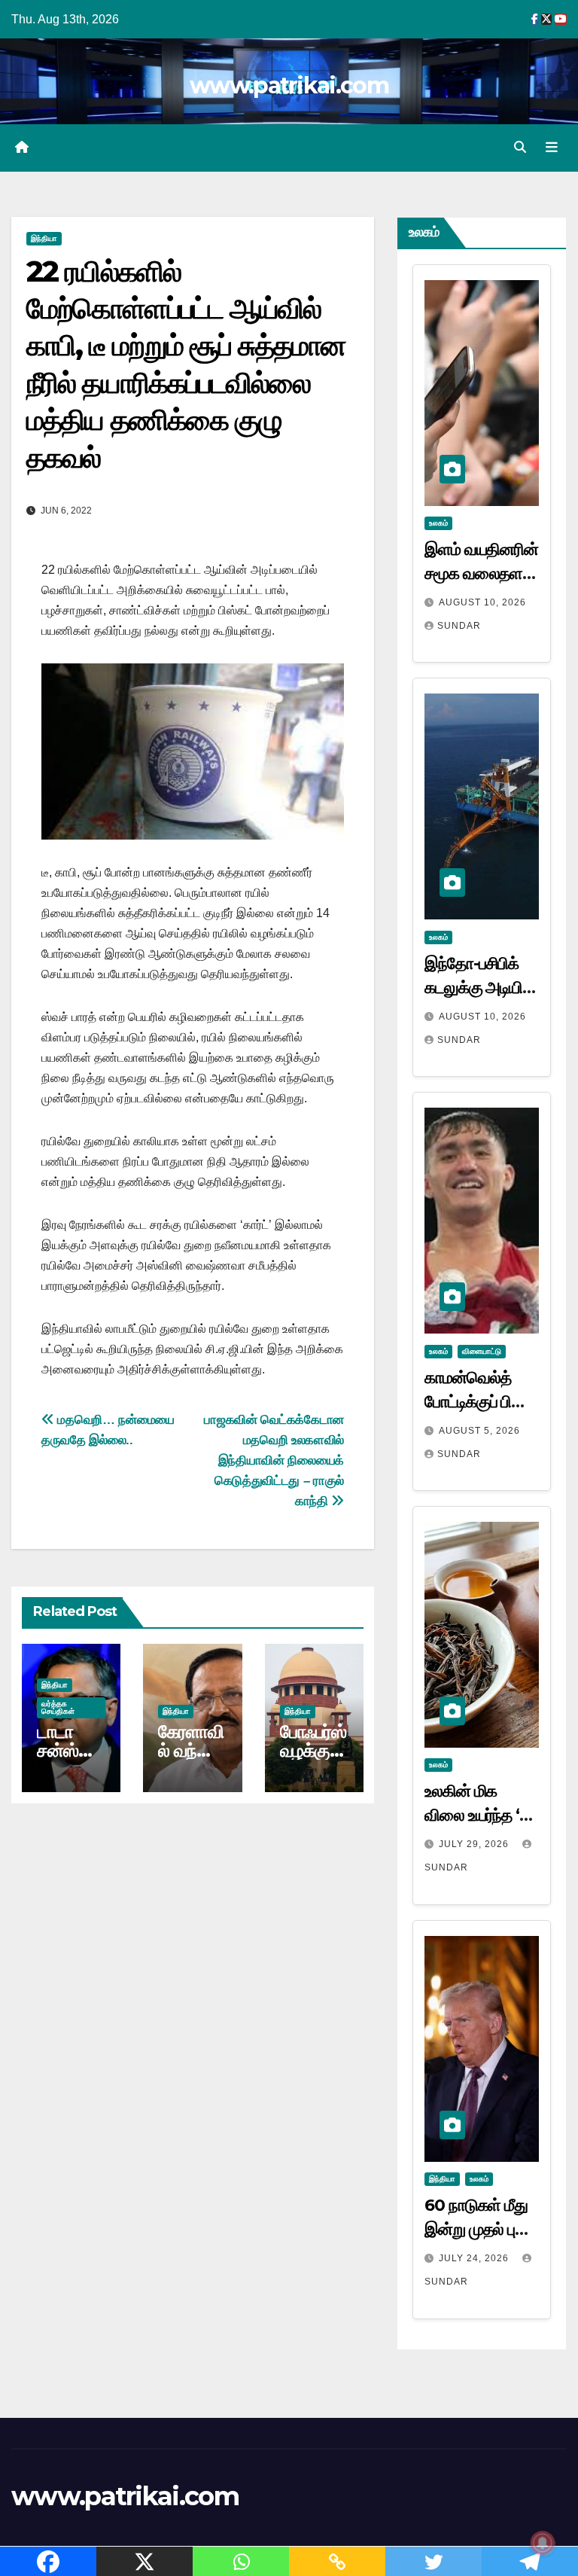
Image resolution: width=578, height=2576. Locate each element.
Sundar (459, 626)
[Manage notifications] (543, 2543)
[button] (520, 147)
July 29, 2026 (475, 1844)
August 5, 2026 (479, 1431)
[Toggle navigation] (552, 148)
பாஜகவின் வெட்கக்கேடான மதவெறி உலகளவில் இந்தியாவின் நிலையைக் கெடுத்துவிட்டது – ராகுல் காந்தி (274, 1460)
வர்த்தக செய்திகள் (58, 1707)
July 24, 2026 (475, 2258)
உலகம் (438, 523)
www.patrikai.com (289, 85)
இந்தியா (44, 238)
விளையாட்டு (482, 1351)
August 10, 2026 (482, 602)
